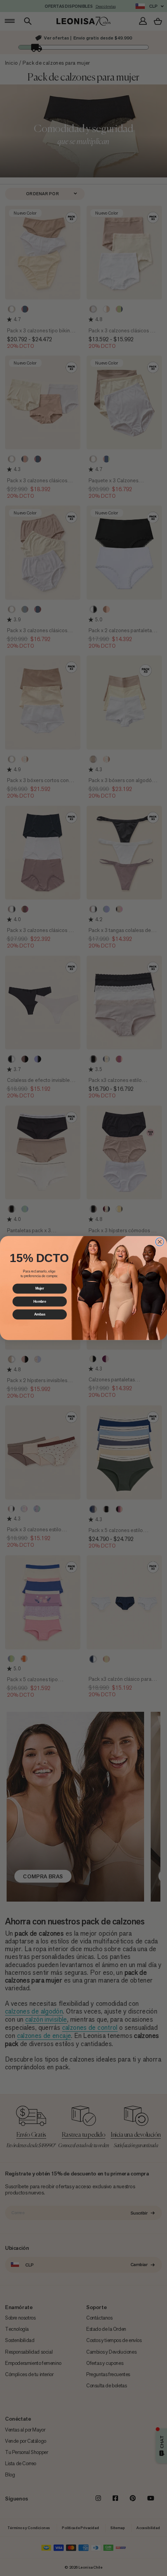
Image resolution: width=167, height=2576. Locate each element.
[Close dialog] (160, 1242)
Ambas (40, 1314)
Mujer (40, 1289)
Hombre (40, 1301)
